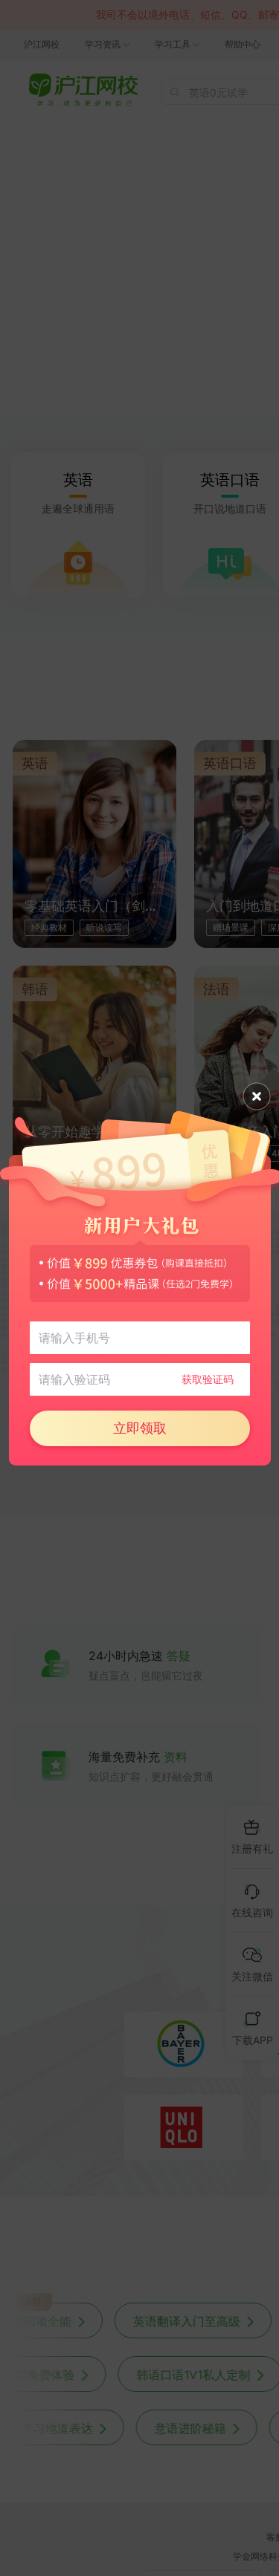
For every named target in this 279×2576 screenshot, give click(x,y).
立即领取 (140, 1428)
